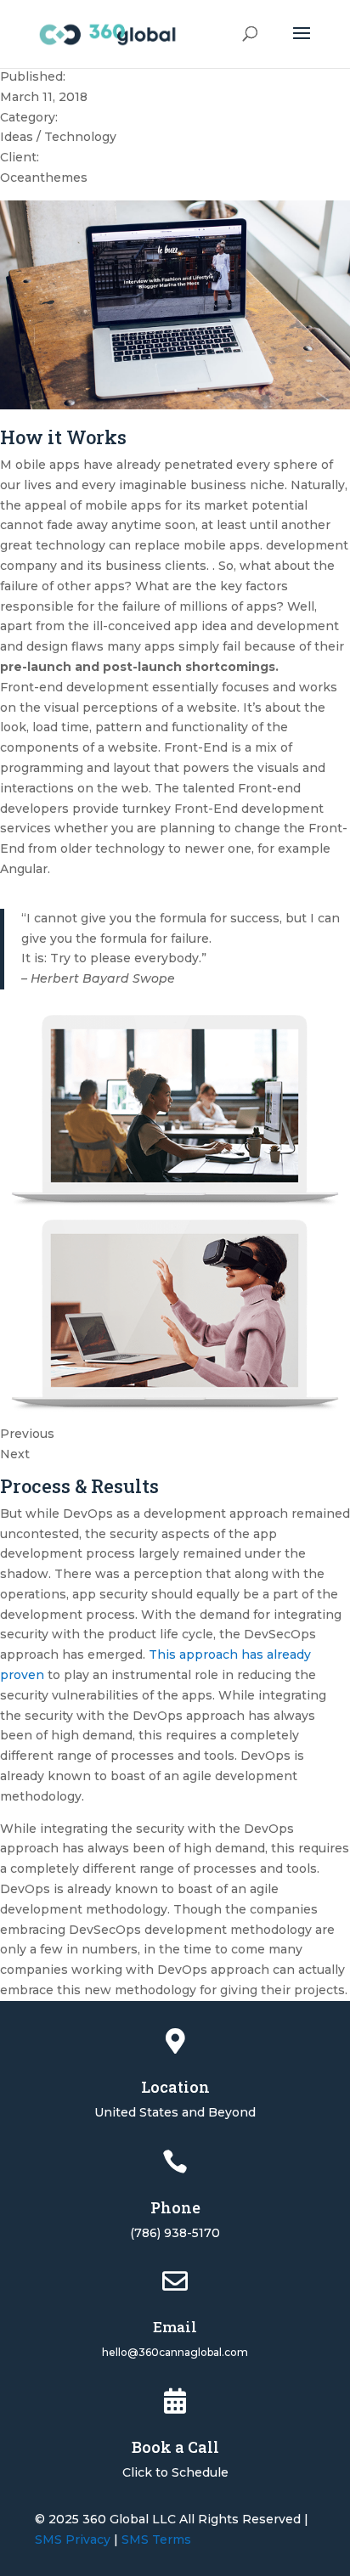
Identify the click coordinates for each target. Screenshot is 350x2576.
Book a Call (175, 2447)
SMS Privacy (73, 2539)
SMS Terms (156, 2539)
